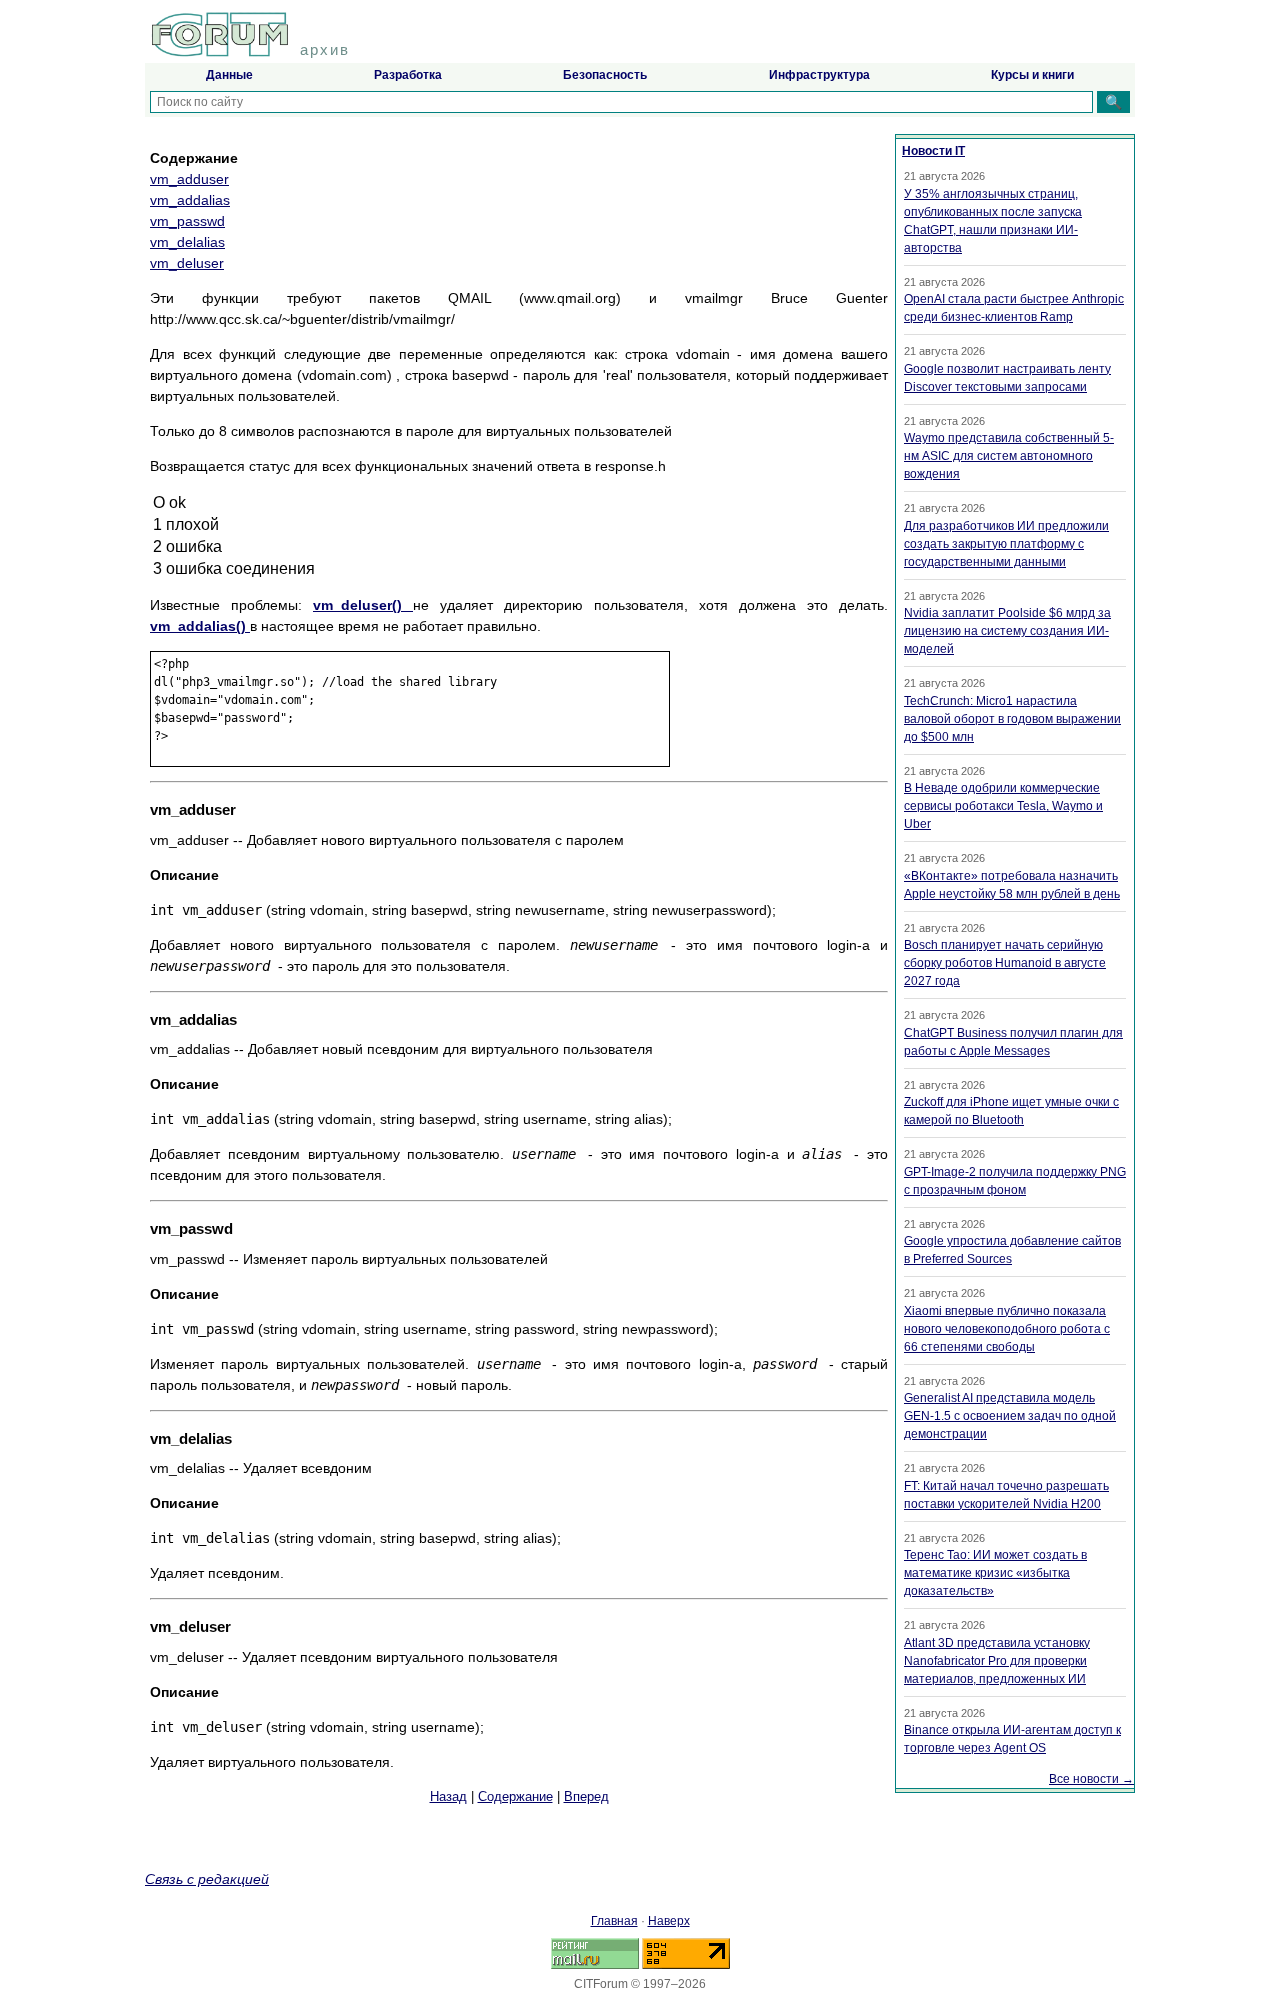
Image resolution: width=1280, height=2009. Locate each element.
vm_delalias (187, 242)
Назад (448, 1796)
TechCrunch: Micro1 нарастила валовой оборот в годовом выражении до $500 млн (1012, 719)
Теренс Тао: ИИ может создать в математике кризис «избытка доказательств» (995, 1573)
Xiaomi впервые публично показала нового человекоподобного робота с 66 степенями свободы (1007, 1329)
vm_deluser (187, 263)
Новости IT (933, 151)
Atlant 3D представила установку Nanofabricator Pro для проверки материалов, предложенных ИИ (997, 1661)
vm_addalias (190, 200)
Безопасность (605, 75)
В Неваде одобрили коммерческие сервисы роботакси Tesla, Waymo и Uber (1003, 806)
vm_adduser (189, 179)
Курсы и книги (1032, 75)
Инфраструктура (819, 75)
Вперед (586, 1796)
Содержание (515, 1796)
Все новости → (1091, 1779)
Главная (614, 1921)
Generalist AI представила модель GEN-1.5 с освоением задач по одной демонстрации (1010, 1416)
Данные (229, 75)
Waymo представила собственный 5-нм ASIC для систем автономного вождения (1009, 456)
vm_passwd (187, 221)
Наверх (669, 1921)
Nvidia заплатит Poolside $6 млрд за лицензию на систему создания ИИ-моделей (1007, 631)
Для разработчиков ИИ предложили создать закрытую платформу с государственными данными (1006, 544)
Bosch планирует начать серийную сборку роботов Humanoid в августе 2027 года (1005, 963)
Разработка (408, 75)
